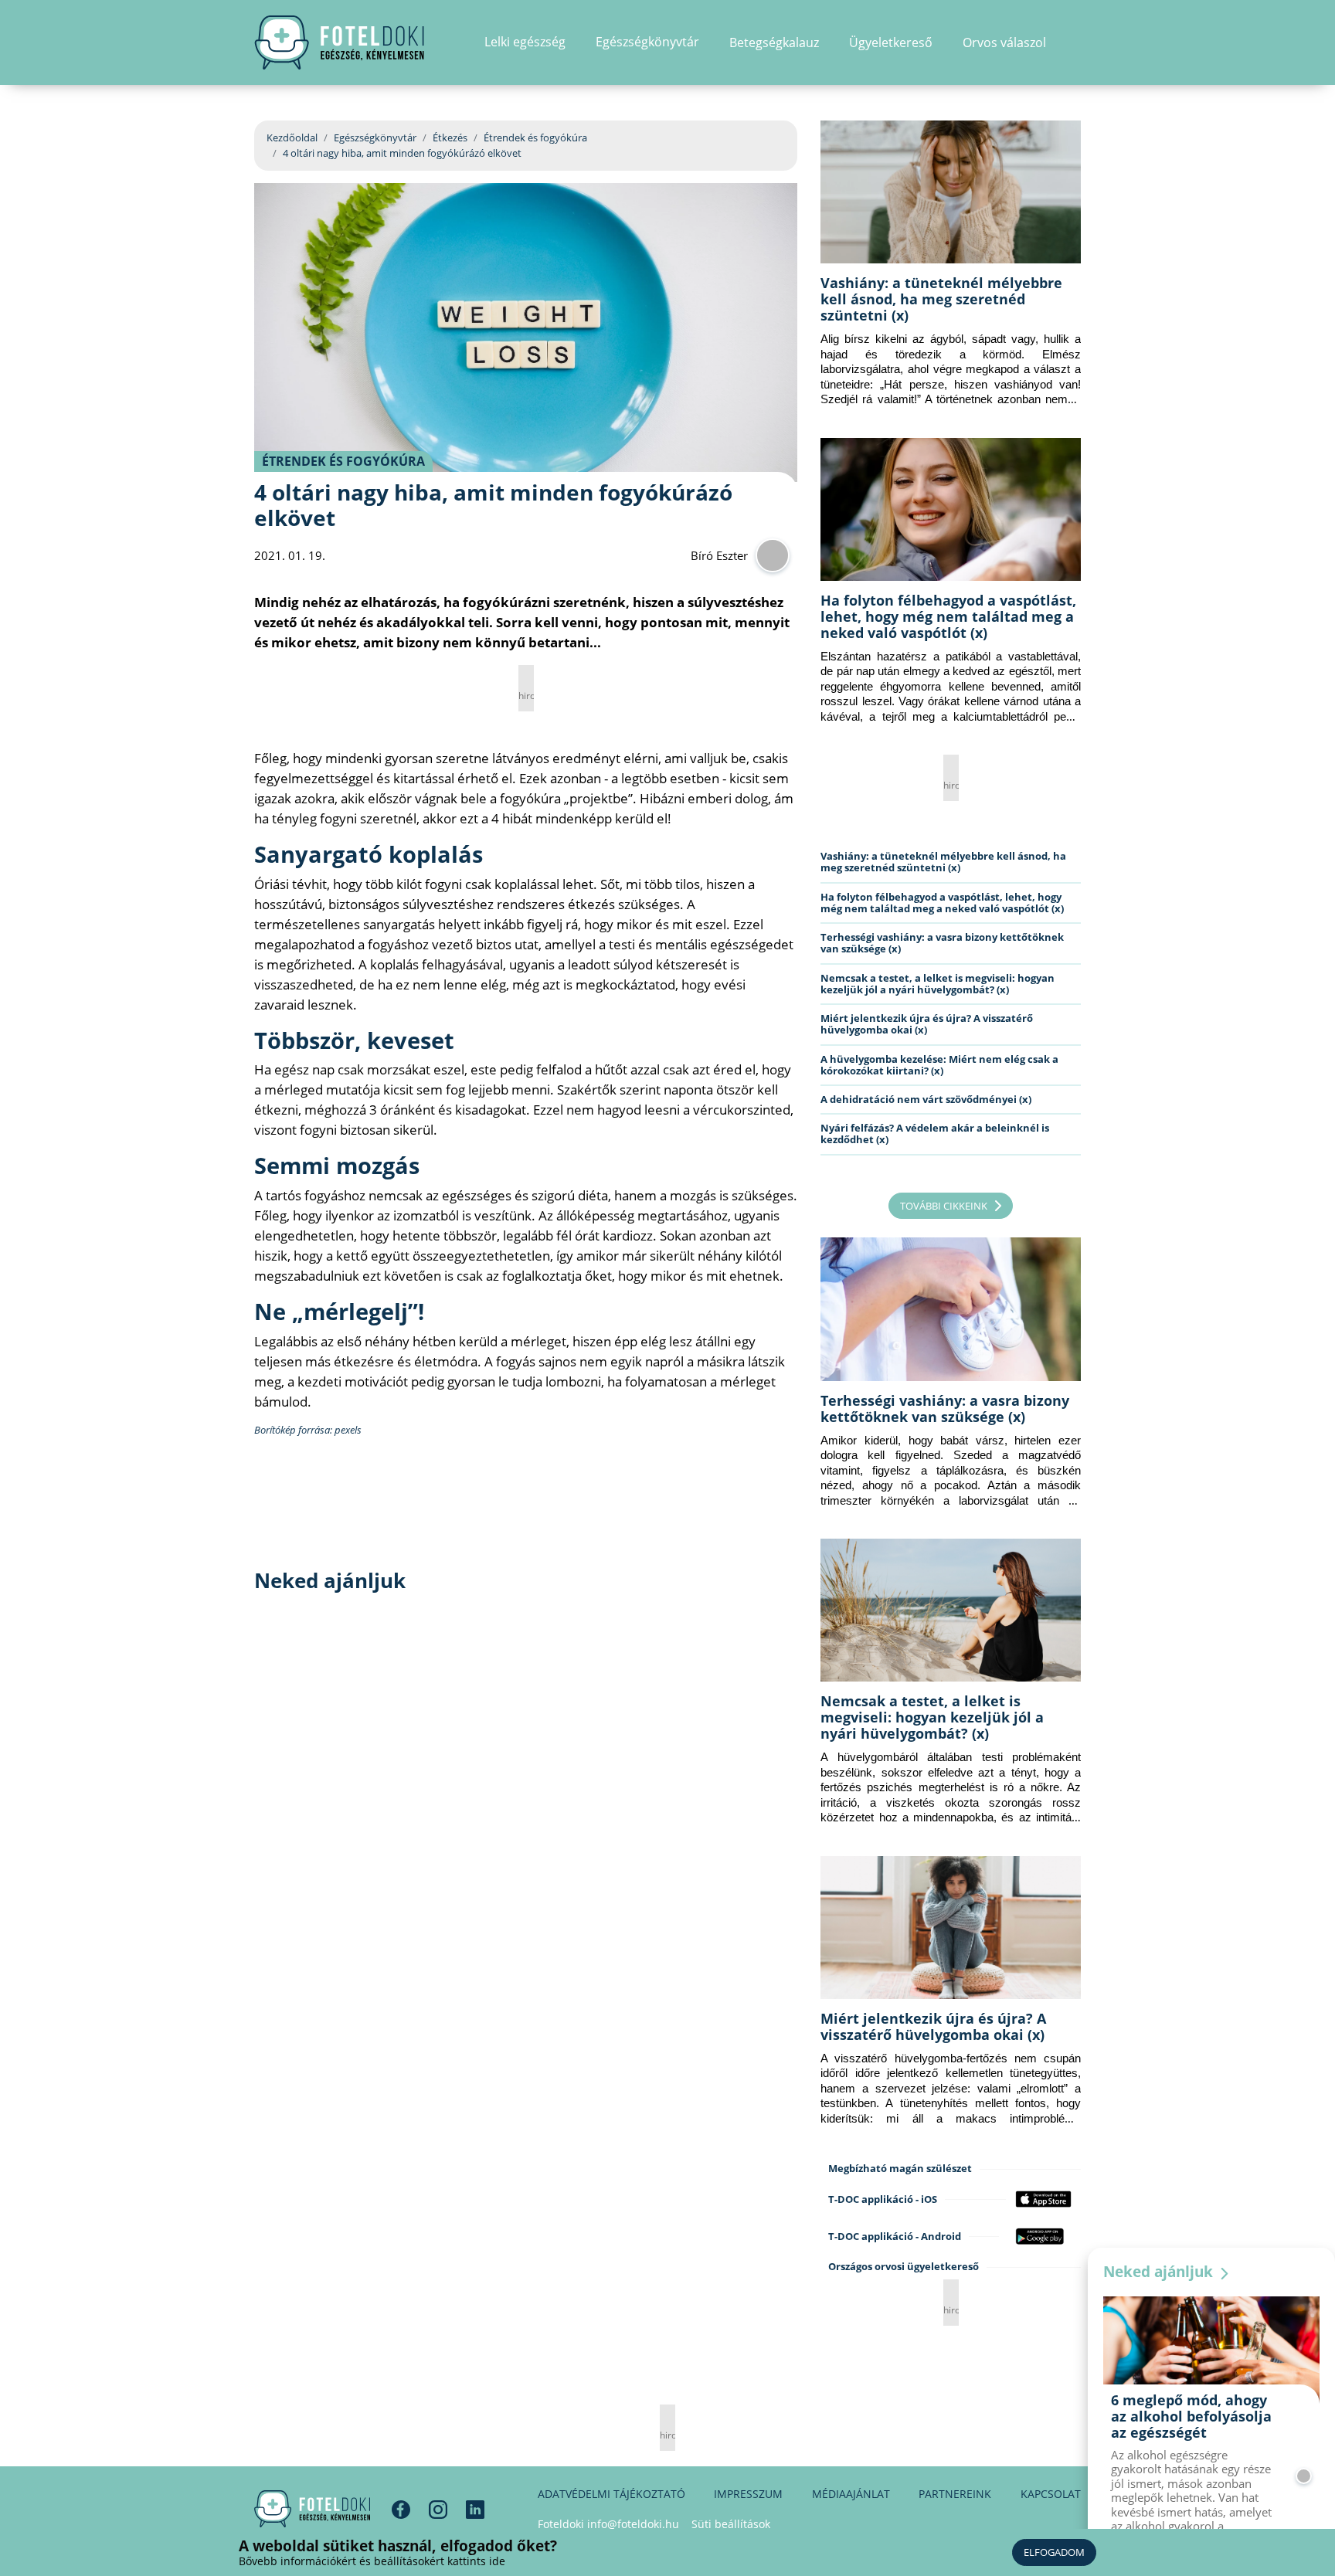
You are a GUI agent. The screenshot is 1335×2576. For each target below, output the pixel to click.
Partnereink (955, 2494)
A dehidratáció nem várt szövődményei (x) (926, 1099)
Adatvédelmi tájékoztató (611, 2494)
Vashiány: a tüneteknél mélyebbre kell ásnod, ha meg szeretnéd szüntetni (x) (941, 299)
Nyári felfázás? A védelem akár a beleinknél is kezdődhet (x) (935, 1134)
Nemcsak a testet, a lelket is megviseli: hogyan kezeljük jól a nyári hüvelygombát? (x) (938, 984)
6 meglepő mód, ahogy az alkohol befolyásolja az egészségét (1191, 2416)
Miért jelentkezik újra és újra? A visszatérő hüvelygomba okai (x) (927, 1024)
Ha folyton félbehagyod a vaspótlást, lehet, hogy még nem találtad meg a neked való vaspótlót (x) (948, 616)
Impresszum (748, 2494)
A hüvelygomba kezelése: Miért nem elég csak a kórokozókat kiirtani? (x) (939, 1065)
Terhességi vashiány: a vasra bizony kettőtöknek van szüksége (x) (942, 943)
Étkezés (450, 137)
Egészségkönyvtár (375, 137)
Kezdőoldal (292, 137)
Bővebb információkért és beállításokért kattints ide (372, 2561)
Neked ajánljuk (1160, 2272)
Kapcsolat (1051, 2494)
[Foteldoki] (312, 2509)
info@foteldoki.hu (633, 2524)
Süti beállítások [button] (731, 2524)
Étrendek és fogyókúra (535, 137)
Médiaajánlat (851, 2494)
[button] (1076, 42)
